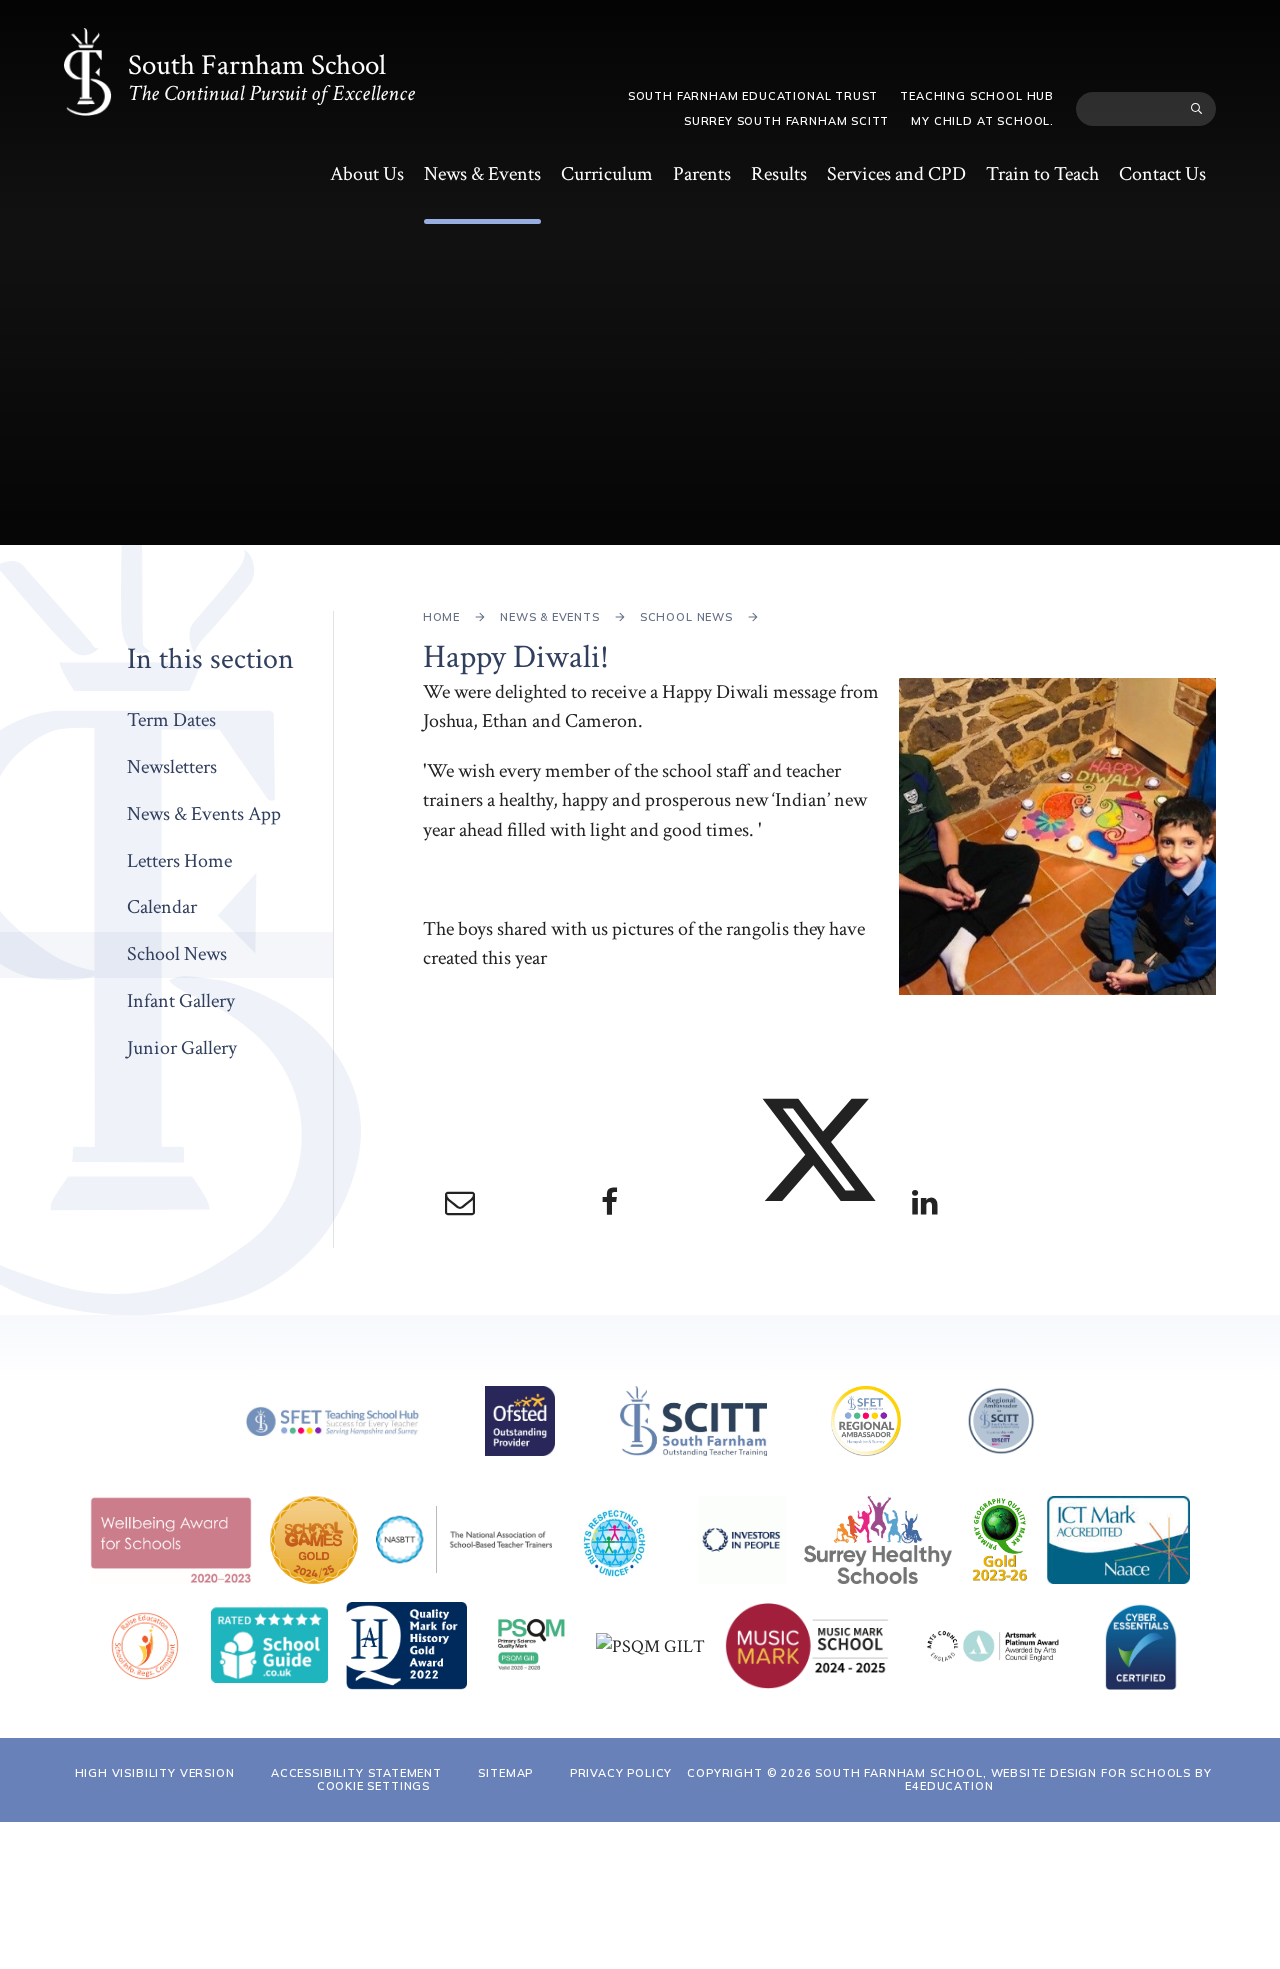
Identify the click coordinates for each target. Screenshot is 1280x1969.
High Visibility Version (155, 1773)
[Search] (1197, 109)
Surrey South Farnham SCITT (786, 121)
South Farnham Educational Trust (753, 96)
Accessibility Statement (356, 1773)
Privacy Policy (621, 1773)
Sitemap (505, 1773)
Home (441, 617)
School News (686, 617)
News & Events (550, 617)
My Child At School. (982, 121)
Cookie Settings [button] (373, 1786)
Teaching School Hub (977, 96)
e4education (949, 1786)
